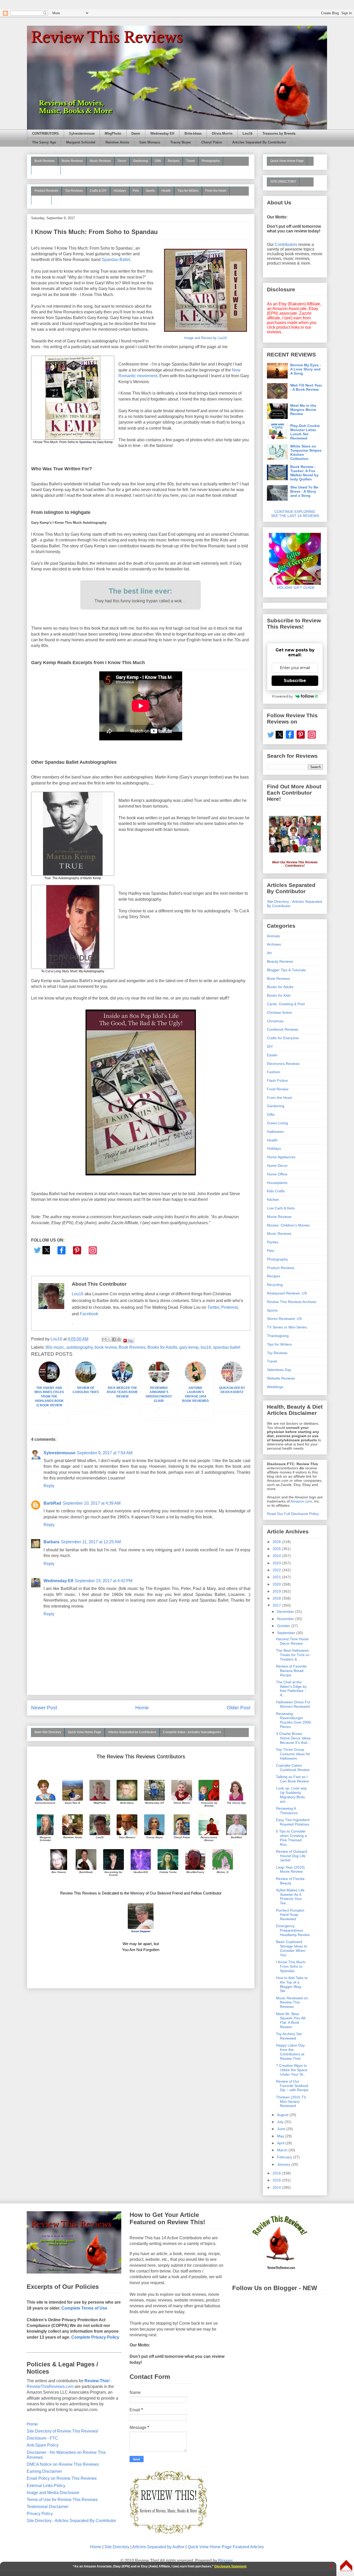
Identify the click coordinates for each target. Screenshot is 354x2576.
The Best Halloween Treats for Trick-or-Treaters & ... (293, 1655)
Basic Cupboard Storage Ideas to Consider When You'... (292, 1948)
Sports (150, 191)
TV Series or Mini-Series (287, 1327)
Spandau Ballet (116, 260)
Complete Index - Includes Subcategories (192, 1732)
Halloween (275, 1132)
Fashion (274, 1072)
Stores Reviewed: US (284, 1319)
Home (142, 1708)
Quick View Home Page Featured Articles (226, 2547)
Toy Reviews (74, 191)
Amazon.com (301, 1501)
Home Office (277, 1174)
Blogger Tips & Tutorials (286, 970)
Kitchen (273, 1200)
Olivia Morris (222, 134)
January (284, 2164)
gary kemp (189, 1347)
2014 (277, 2187)
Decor (122, 161)
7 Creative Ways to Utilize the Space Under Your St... (292, 2070)
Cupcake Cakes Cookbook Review (293, 1768)
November (286, 1619)
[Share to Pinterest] (119, 1339)
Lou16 (247, 134)
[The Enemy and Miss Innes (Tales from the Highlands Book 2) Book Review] (49, 1381)
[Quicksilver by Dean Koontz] (232, 1381)
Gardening (140, 161)
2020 (277, 1584)
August (283, 2115)
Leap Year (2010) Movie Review (290, 1869)
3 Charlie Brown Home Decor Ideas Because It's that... (293, 1738)
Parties (273, 1242)
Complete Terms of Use (84, 2308)
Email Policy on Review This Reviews (62, 2478)
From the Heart (216, 191)
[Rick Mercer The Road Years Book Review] (122, 1381)
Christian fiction (279, 1013)
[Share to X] (109, 1339)
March (283, 2150)
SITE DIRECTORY (283, 182)
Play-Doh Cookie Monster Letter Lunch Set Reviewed (305, 432)
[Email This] (104, 1339)
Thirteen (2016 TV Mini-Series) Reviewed (291, 2102)
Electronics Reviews (283, 1064)
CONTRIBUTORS (45, 134)
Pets (136, 191)
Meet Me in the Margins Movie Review (303, 410)
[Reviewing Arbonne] (159, 1381)
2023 (277, 1563)
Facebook (89, 1314)
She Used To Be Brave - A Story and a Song (304, 491)
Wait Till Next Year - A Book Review (306, 387)
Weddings (275, 1387)
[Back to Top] (346, 2566)
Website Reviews (281, 1378)
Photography (211, 161)
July (281, 2122)
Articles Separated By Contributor (259, 142)
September (287, 1633)
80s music (55, 1347)
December (286, 1611)
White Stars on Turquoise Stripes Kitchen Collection (306, 452)
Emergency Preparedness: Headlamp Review (293, 1930)
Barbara (51, 1542)
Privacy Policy (40, 2514)
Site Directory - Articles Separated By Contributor (71, 2521)
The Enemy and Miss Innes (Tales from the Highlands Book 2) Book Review (49, 1397)
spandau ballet (227, 1347)
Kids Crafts (276, 1191)
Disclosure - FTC (42, 2438)
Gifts (158, 161)
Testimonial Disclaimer (48, 2507)
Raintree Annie (117, 142)
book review (106, 1347)
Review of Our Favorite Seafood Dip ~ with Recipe (292, 2086)
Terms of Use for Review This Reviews (62, 2500)
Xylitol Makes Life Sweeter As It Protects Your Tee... (290, 1897)
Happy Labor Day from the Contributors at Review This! (290, 2052)
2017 (277, 1605)
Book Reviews (45, 161)
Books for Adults (162, 1347)
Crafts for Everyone (283, 1038)
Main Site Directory (48, 1732)
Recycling (275, 1285)
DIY (270, 1046)
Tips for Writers (188, 191)
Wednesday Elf (162, 134)
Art (269, 953)
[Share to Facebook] (114, 1339)
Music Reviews (100, 161)
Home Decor (277, 1166)
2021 (277, 1577)
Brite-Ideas (193, 134)
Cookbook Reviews (283, 1029)
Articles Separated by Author (158, 2547)
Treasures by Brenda (279, 134)
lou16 (206, 1347)
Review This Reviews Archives (292, 1302)
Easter (272, 1055)
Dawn (136, 134)
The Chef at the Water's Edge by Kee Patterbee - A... (291, 1689)
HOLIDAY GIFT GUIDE (293, 588)
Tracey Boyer (181, 142)
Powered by (282, 696)
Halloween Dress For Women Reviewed (293, 1704)
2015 (277, 2180)
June (282, 2129)
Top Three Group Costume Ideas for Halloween (293, 1754)
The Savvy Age (44, 142)
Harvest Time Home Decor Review (292, 1641)
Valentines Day (279, 1370)
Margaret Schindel (81, 142)
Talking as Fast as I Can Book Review (292, 1779)
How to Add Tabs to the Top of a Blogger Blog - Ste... (292, 1984)
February (285, 2157)
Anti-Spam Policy (43, 2445)
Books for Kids (279, 995)
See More (41, 200)
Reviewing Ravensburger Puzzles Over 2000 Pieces (293, 1720)
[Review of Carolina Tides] (86, 1381)
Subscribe (295, 681)
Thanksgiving (278, 1336)
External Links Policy (46, 2486)
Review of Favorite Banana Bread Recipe (291, 1671)
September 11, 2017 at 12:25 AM (91, 1542)
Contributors (286, 244)
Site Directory (117, 2547)
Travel (190, 161)
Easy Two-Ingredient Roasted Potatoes (293, 1822)
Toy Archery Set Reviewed (289, 2036)
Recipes (174, 161)
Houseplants (277, 1183)
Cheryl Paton (212, 142)
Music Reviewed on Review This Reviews (292, 2002)
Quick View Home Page (85, 1732)
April (281, 2143)
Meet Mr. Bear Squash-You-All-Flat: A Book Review (291, 2020)
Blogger (225, 2561)
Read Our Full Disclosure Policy (293, 1514)
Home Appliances (281, 1157)
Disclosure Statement (230, 2566)
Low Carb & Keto (281, 1208)
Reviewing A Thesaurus (287, 1811)
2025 (277, 1549)
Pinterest (229, 1307)
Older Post (239, 1708)
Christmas (275, 1021)
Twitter (213, 1307)
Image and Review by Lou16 (206, 338)
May (281, 2136)
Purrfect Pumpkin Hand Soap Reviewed (290, 1915)
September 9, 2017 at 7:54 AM (105, 1453)
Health (166, 191)
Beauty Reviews (46, 170)
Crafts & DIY (98, 191)
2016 (277, 2173)
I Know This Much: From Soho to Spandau (291, 1966)
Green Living (277, 1123)
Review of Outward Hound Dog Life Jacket (292, 1856)
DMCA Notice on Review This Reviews (63, 2464)
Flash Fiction (277, 1080)
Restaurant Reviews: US (287, 1293)
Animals (273, 936)
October (284, 1626)
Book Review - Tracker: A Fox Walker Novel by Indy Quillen (304, 473)
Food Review (278, 1089)
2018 (277, 1598)
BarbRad (52, 1503)
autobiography (79, 1347)
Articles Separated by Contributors (132, 1732)
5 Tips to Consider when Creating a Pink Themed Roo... (291, 1838)
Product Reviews (46, 191)
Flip (130, 1341)
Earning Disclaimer (44, 2471)
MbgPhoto (113, 134)
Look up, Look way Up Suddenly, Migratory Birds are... (291, 1795)
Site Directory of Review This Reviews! (62, 2431)
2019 (277, 1591)
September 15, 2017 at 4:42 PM (104, 1581)
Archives (274, 944)
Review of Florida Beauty (290, 1881)
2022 (277, 1570)
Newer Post (44, 1708)
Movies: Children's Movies (288, 1225)
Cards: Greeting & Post (286, 1004)
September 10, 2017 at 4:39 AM (92, 1503)
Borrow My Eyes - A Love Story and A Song (306, 369)
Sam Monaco (150, 142)
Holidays (120, 191)
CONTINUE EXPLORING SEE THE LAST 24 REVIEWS (295, 514)
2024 (277, 1556)
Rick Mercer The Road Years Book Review (122, 1392)
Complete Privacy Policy (95, 2337)
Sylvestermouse (82, 134)
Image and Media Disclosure (53, 2493)
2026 (277, 1542)
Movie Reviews (72, 161)
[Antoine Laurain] (195, 1381)
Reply (49, 1486)
